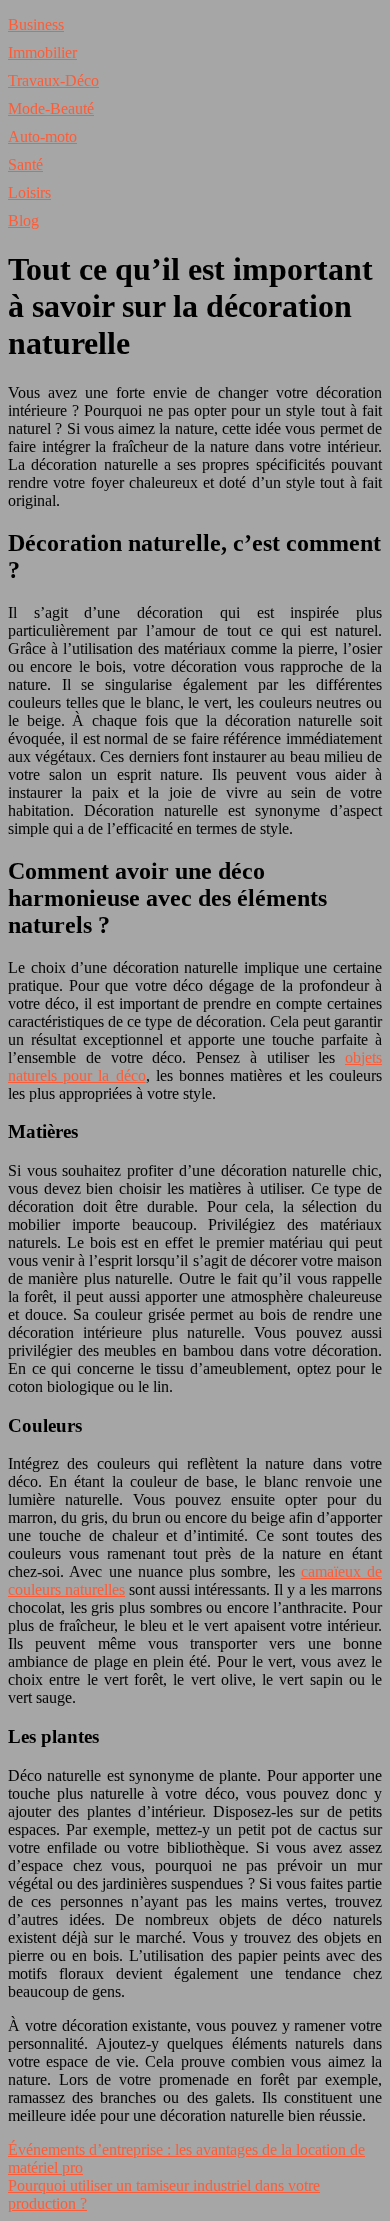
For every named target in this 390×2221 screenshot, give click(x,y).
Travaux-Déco (53, 80)
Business (36, 24)
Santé (25, 164)
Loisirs (29, 192)
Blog (23, 220)
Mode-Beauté (51, 108)
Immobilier (42, 52)
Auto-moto (42, 136)
